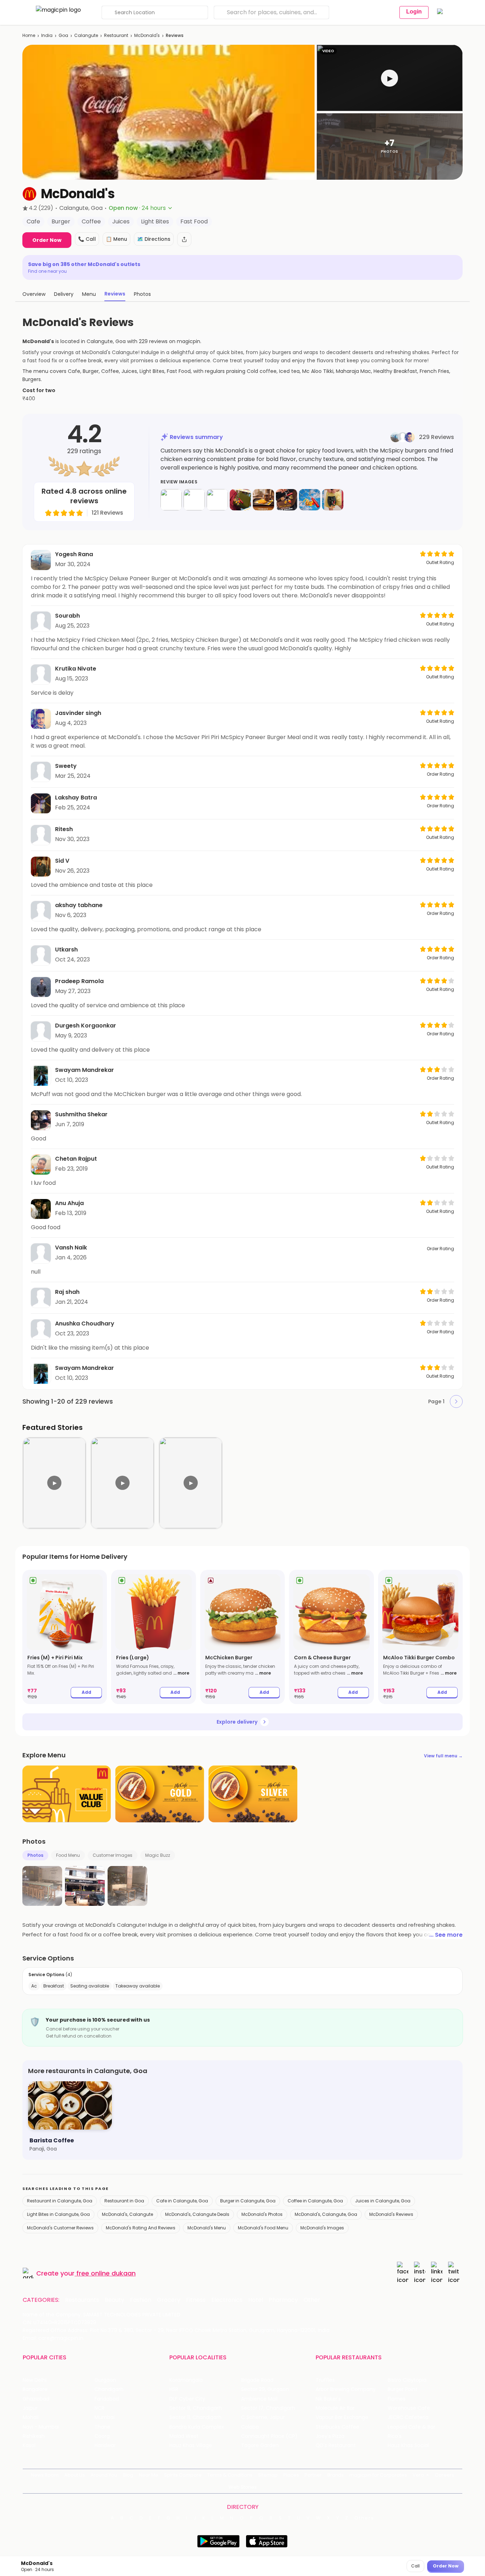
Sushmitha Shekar (81, 1114)
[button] (390, 78)
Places (291, 2475)
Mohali (31, 2417)
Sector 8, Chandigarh (196, 2408)
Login (414, 12)
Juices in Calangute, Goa (383, 2201)
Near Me (149, 2475)
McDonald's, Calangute (127, 2214)
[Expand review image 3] (217, 500)
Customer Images (113, 1855)
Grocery (169, 2300)
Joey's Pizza (330, 2436)
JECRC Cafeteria (408, 2417)
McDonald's (147, 35)
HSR (174, 2389)
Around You (104, 2475)
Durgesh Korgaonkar (86, 1026)
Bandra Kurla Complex (197, 2427)
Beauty (115, 2300)
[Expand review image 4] (240, 500)
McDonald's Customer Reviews (60, 2228)
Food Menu (68, 1855)
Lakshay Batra (76, 798)
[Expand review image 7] (310, 500)
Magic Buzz (158, 1855)
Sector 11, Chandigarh (195, 2417)
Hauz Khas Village (191, 2445)
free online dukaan (106, 2273)
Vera (418, 2475)
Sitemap (268, 2475)
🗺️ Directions (154, 239)
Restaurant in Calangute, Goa (60, 2201)
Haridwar (105, 2445)
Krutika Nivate (76, 669)
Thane (102, 2427)
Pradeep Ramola (79, 981)
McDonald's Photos (262, 2214)
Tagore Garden (260, 2445)
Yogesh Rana (74, 554)
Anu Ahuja (69, 1203)
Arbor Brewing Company (346, 2389)
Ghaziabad (36, 2399)
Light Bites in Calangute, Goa (58, 2214)
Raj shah (67, 1292)
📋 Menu (116, 239)
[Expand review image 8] (333, 500)
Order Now (47, 240)
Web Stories (243, 2487)
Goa (63, 35)
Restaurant (116, 35)
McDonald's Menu (207, 2228)
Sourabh (67, 616)
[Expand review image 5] (263, 500)
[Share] (184, 239)
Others (364, 2518)
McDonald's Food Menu (263, 2228)
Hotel (256, 2300)
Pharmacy (283, 2300)
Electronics (227, 2300)
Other (312, 2300)
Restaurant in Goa (124, 2201)
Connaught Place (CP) (269, 2436)
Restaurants (82, 2300)
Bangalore (35, 2389)
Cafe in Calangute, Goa (182, 2201)
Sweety (66, 766)
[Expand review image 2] (194, 500)
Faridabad (107, 2399)
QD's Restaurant (336, 2445)
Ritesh (64, 829)
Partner (313, 2475)
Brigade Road (257, 2380)
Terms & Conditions (230, 2475)
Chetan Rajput (76, 1159)
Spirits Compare (183, 2475)
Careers (445, 2475)
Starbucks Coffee (337, 2427)
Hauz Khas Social (408, 2445)
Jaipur (30, 2408)
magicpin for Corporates (378, 2475)
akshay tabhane (79, 905)
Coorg (102, 2436)
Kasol (29, 2445)
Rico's (395, 2436)
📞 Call (87, 239)
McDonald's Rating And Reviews (141, 2228)
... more (181, 1673)
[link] (65, 1637)
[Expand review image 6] (287, 500)
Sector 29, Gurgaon (265, 2389)
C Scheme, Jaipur (263, 2417)
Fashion (141, 2300)
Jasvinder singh (78, 713)
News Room (45, 2475)
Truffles (325, 2380)
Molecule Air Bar (335, 2408)
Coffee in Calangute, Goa (315, 2201)
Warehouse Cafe (409, 2408)
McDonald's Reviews (391, 2214)
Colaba (250, 2427)
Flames (397, 2399)
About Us (75, 2475)
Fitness (196, 2300)
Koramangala (186, 2380)
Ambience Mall (259, 2399)
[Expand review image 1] (171, 500)
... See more (446, 1935)
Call (415, 2566)
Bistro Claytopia (407, 2380)
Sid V (62, 861)
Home (29, 35)
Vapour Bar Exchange (342, 2417)
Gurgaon (105, 2380)
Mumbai (105, 2417)
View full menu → (443, 1756)
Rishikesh (34, 2436)
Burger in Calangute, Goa (248, 2201)
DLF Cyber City (187, 2399)
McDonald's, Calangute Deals (197, 2214)
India (47, 35)
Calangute (86, 35)
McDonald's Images (322, 2228)
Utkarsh (66, 950)
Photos (35, 1855)
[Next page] (456, 1401)
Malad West (184, 2436)
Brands (336, 2475)
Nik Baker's (328, 2399)
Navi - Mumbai (41, 2427)
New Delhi (35, 2380)
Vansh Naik (71, 1248)
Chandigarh (109, 2389)
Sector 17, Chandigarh (268, 2408)
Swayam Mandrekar (85, 1070)
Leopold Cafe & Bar (412, 2427)
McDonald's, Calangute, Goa (326, 2214)
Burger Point (403, 2389)
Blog (128, 2475)
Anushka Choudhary (85, 1324)
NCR (99, 2408)
